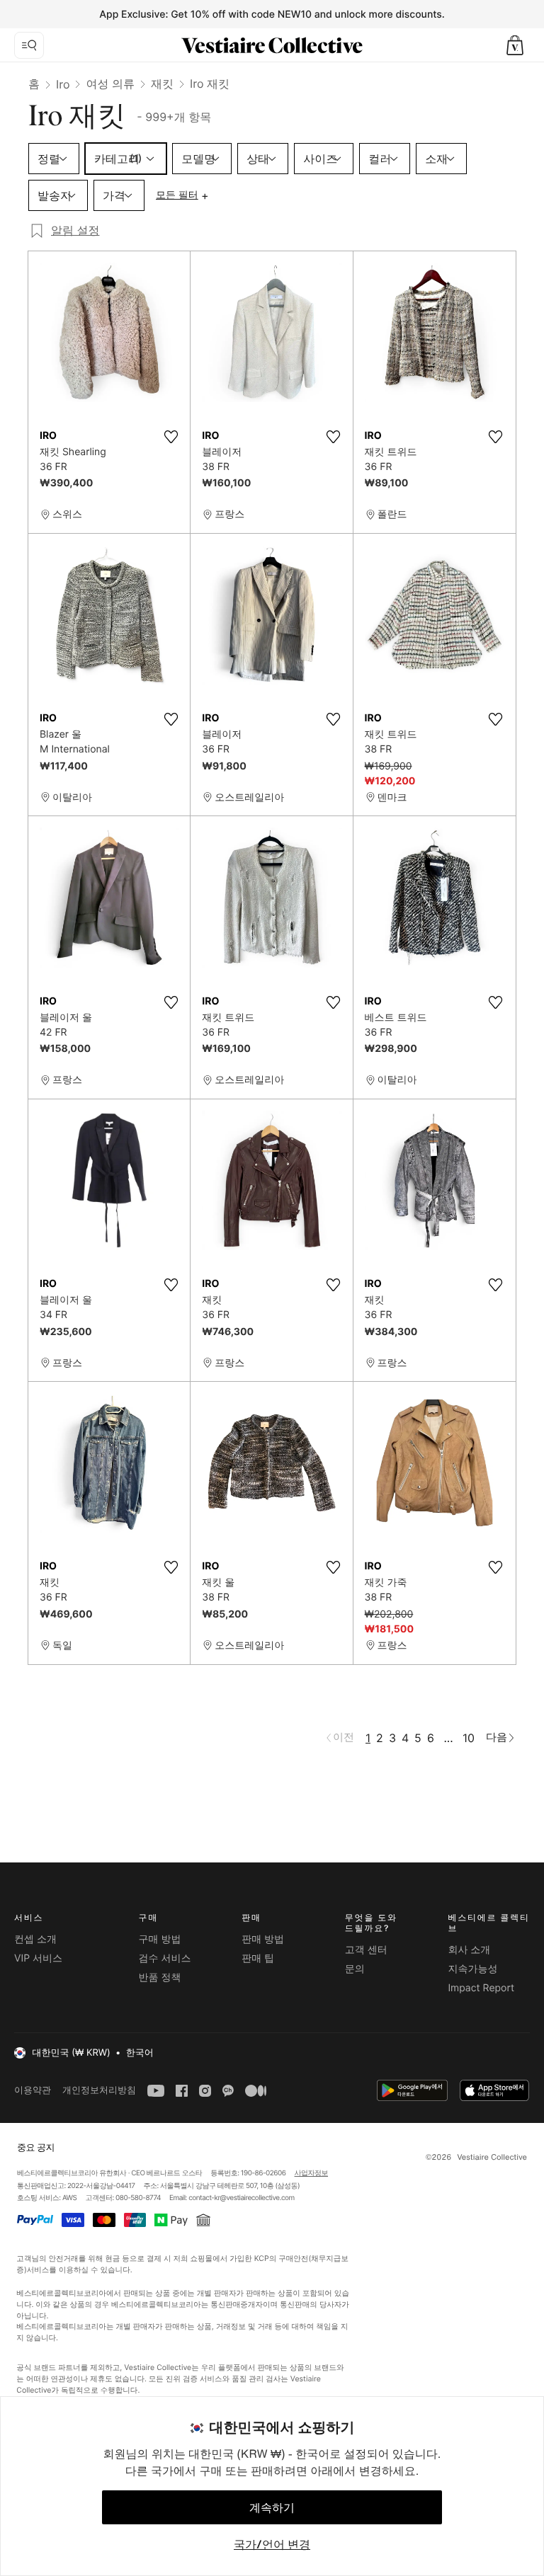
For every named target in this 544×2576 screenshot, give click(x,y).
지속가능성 (472, 1969)
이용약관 (33, 2090)
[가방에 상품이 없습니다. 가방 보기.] (515, 45)
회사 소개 (469, 1950)
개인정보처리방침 (99, 2090)
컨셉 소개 (35, 1939)
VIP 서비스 (38, 1958)
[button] (515, 45)
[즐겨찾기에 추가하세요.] (171, 437)
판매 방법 (263, 1939)
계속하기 (272, 2507)
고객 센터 (366, 1950)
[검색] (29, 45)
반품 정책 (160, 1977)
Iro (63, 84)
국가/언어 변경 (272, 2544)
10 (469, 1738)
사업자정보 (312, 2173)
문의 (355, 1969)
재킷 (162, 84)
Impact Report (481, 1988)
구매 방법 (160, 1939)
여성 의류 (110, 84)
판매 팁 (258, 1958)
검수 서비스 (165, 1958)
